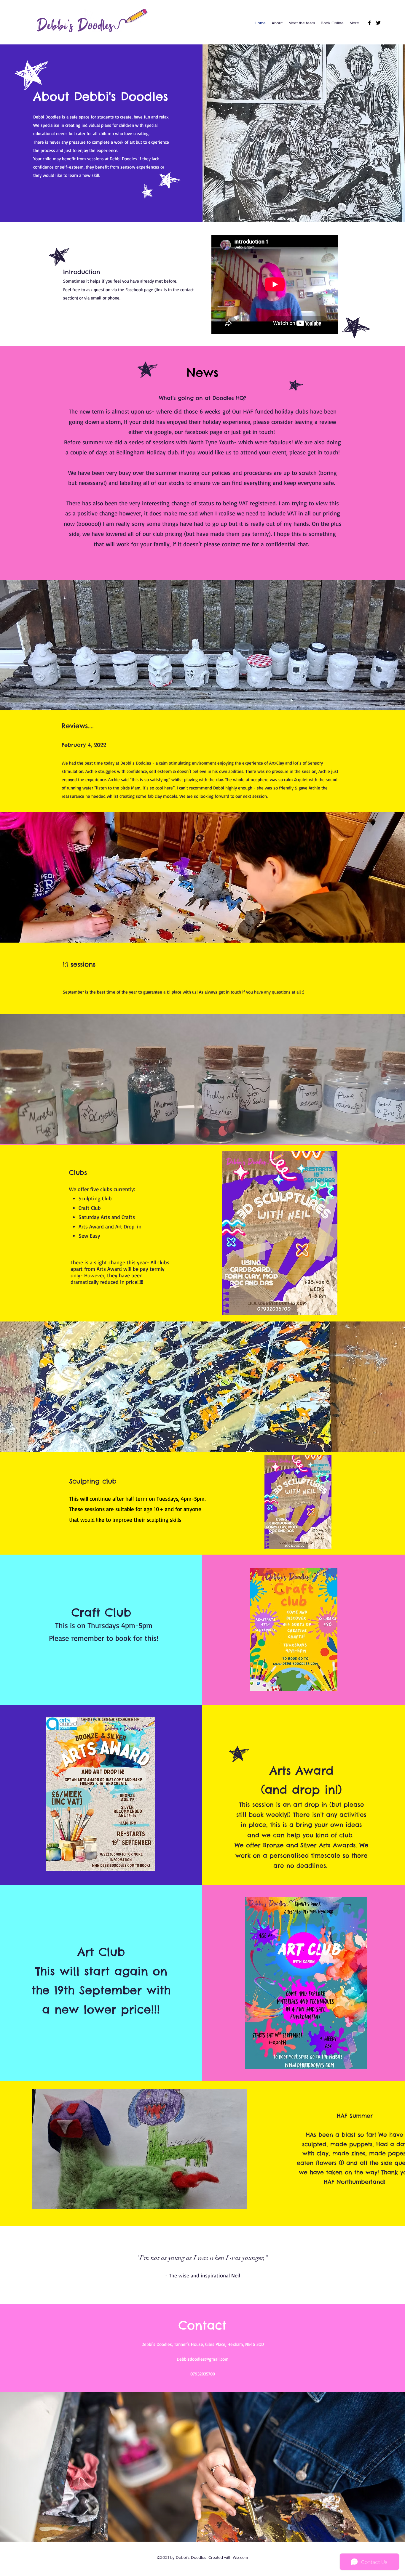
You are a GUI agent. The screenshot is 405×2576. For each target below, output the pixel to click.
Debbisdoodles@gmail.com (203, 2359)
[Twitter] (378, 23)
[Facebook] (369, 23)
